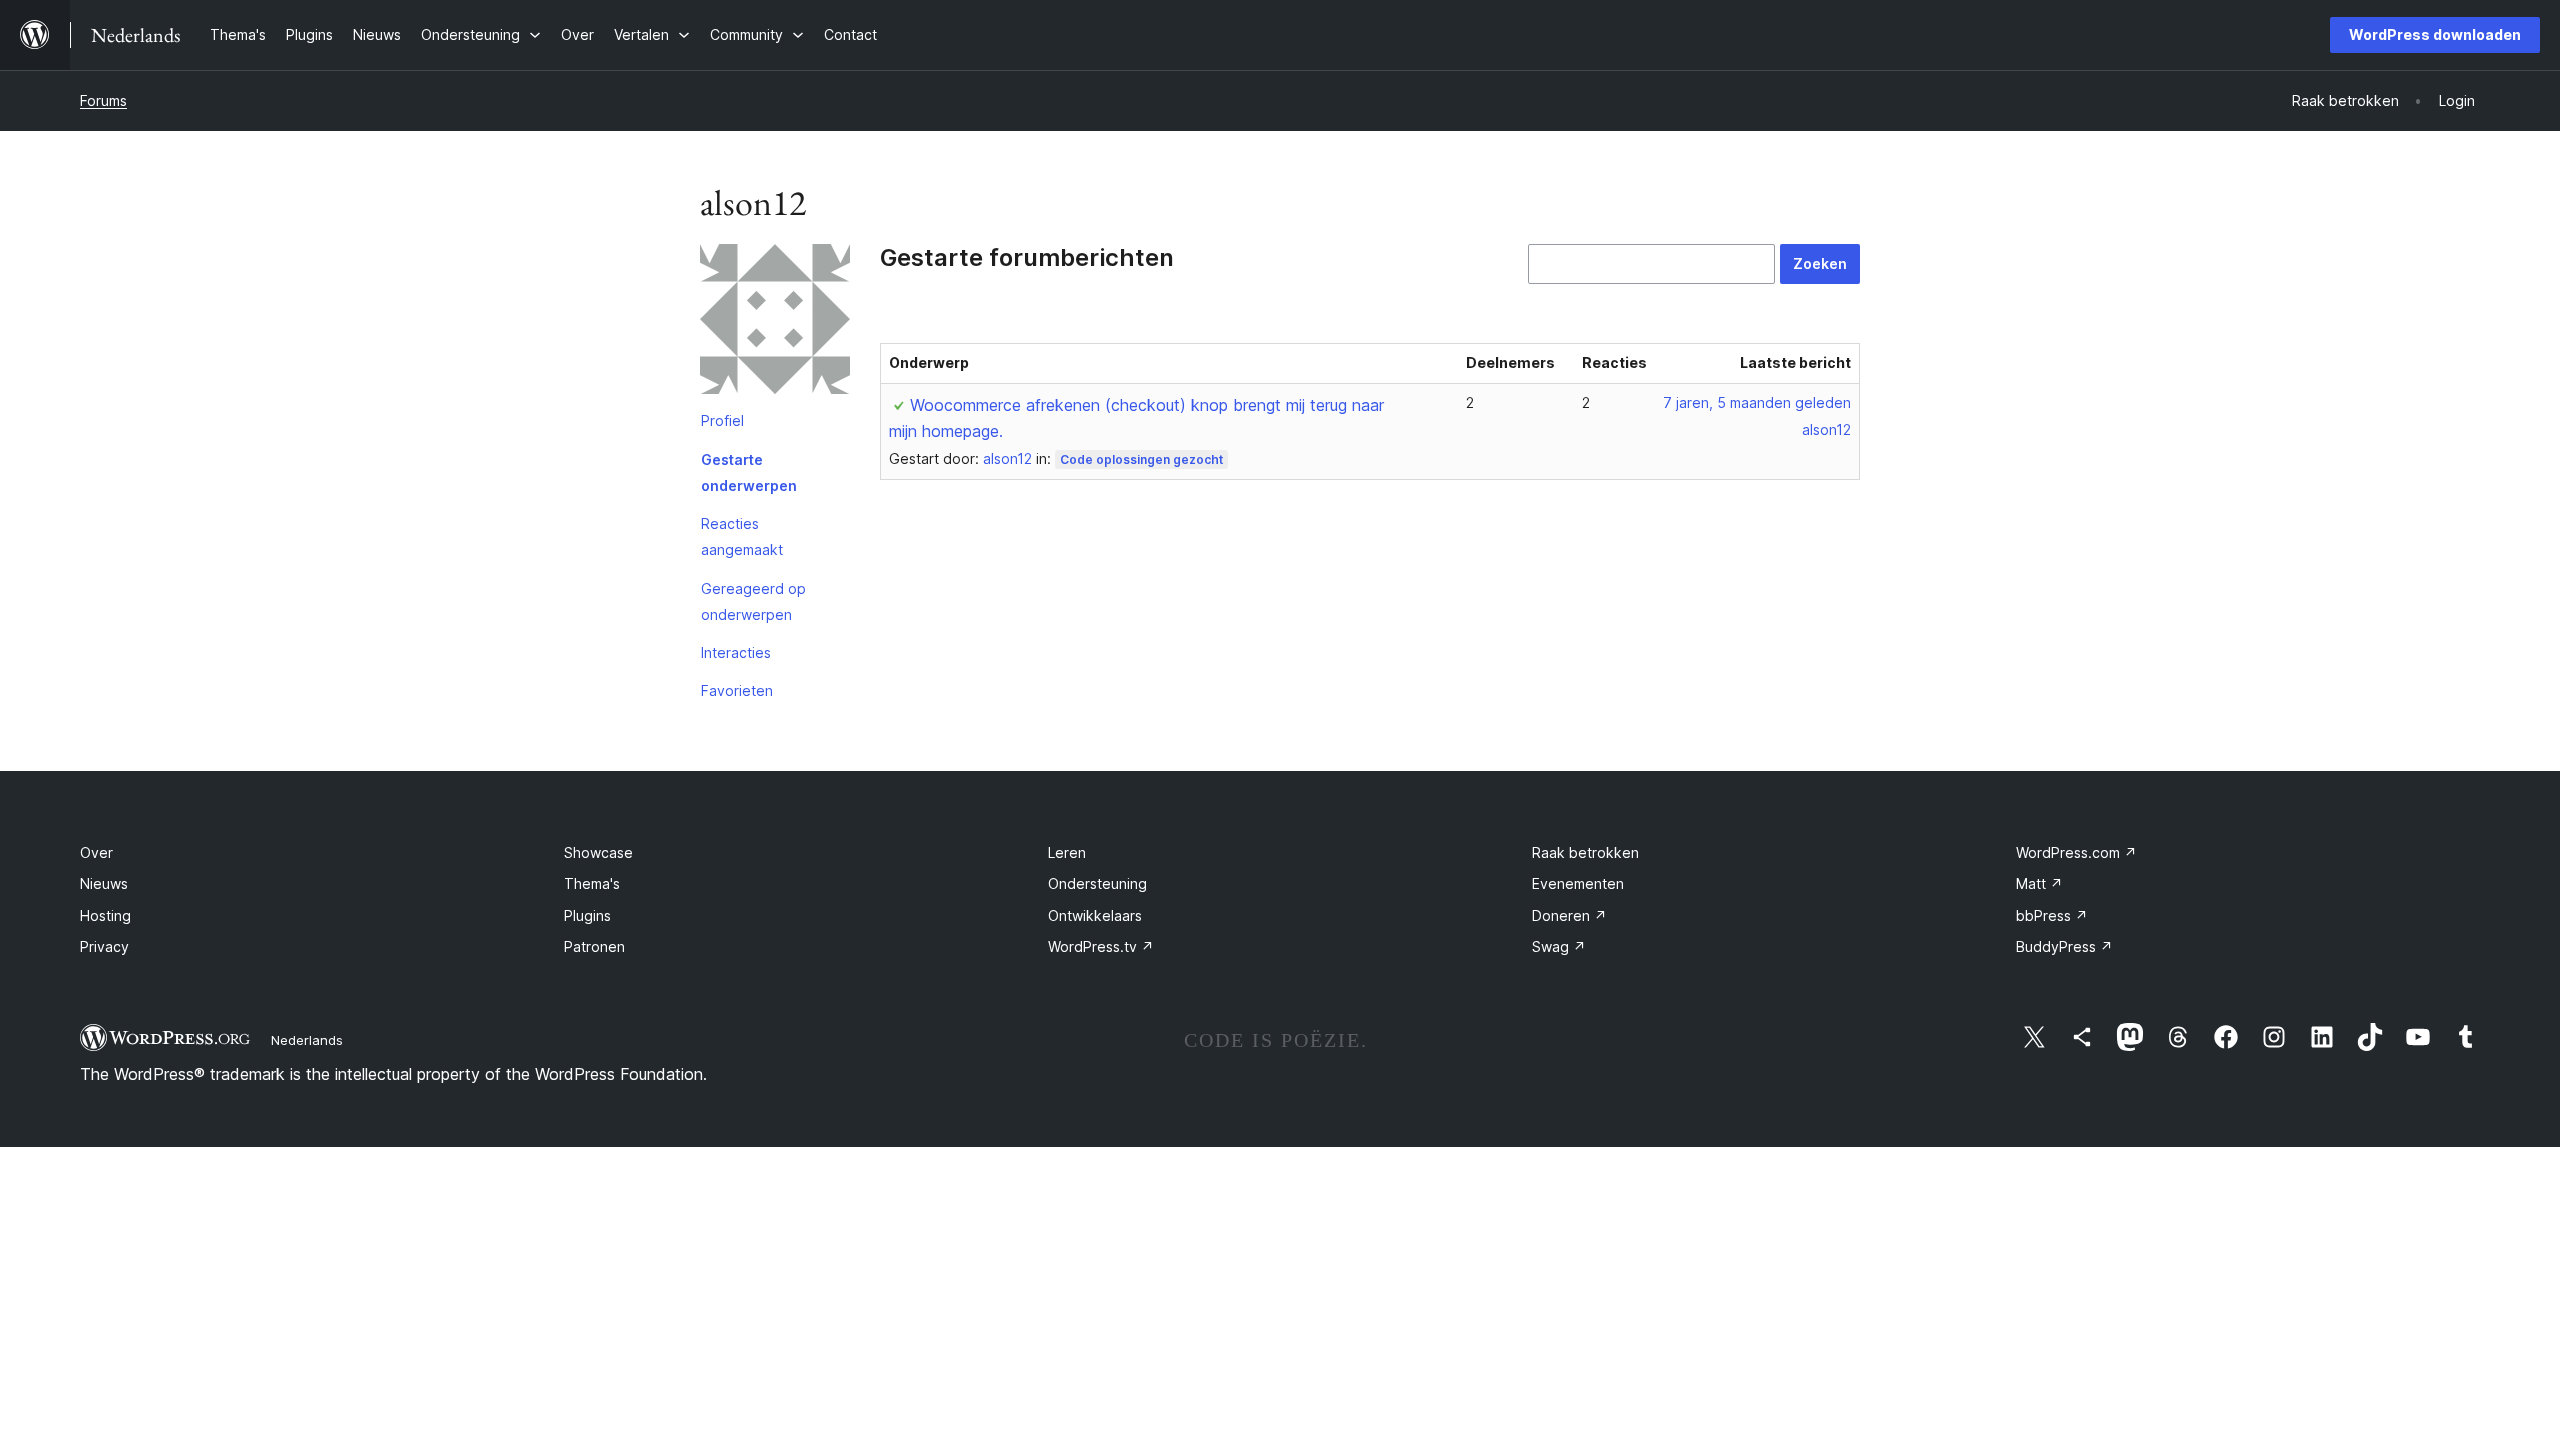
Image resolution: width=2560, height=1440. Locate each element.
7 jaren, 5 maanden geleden (1757, 402)
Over (96, 852)
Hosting (105, 915)
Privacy (104, 946)
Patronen (594, 946)
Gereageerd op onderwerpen (753, 601)
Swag (1559, 946)
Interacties (736, 652)
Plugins (587, 915)
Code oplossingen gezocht (1141, 459)
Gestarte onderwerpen (749, 472)
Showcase (598, 852)
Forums (103, 100)
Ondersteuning (1097, 883)
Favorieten (737, 690)
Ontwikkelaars (1095, 915)
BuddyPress (2064, 946)
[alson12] (775, 323)
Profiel (722, 420)
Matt (2039, 883)
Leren (1067, 852)
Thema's (592, 883)
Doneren (1569, 915)
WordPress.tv (1101, 946)
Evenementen (1578, 883)
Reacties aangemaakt (742, 536)
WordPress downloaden (2435, 34)
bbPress (2052, 915)
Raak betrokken (1585, 852)
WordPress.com (2076, 852)
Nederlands (307, 1040)
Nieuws (104, 883)
